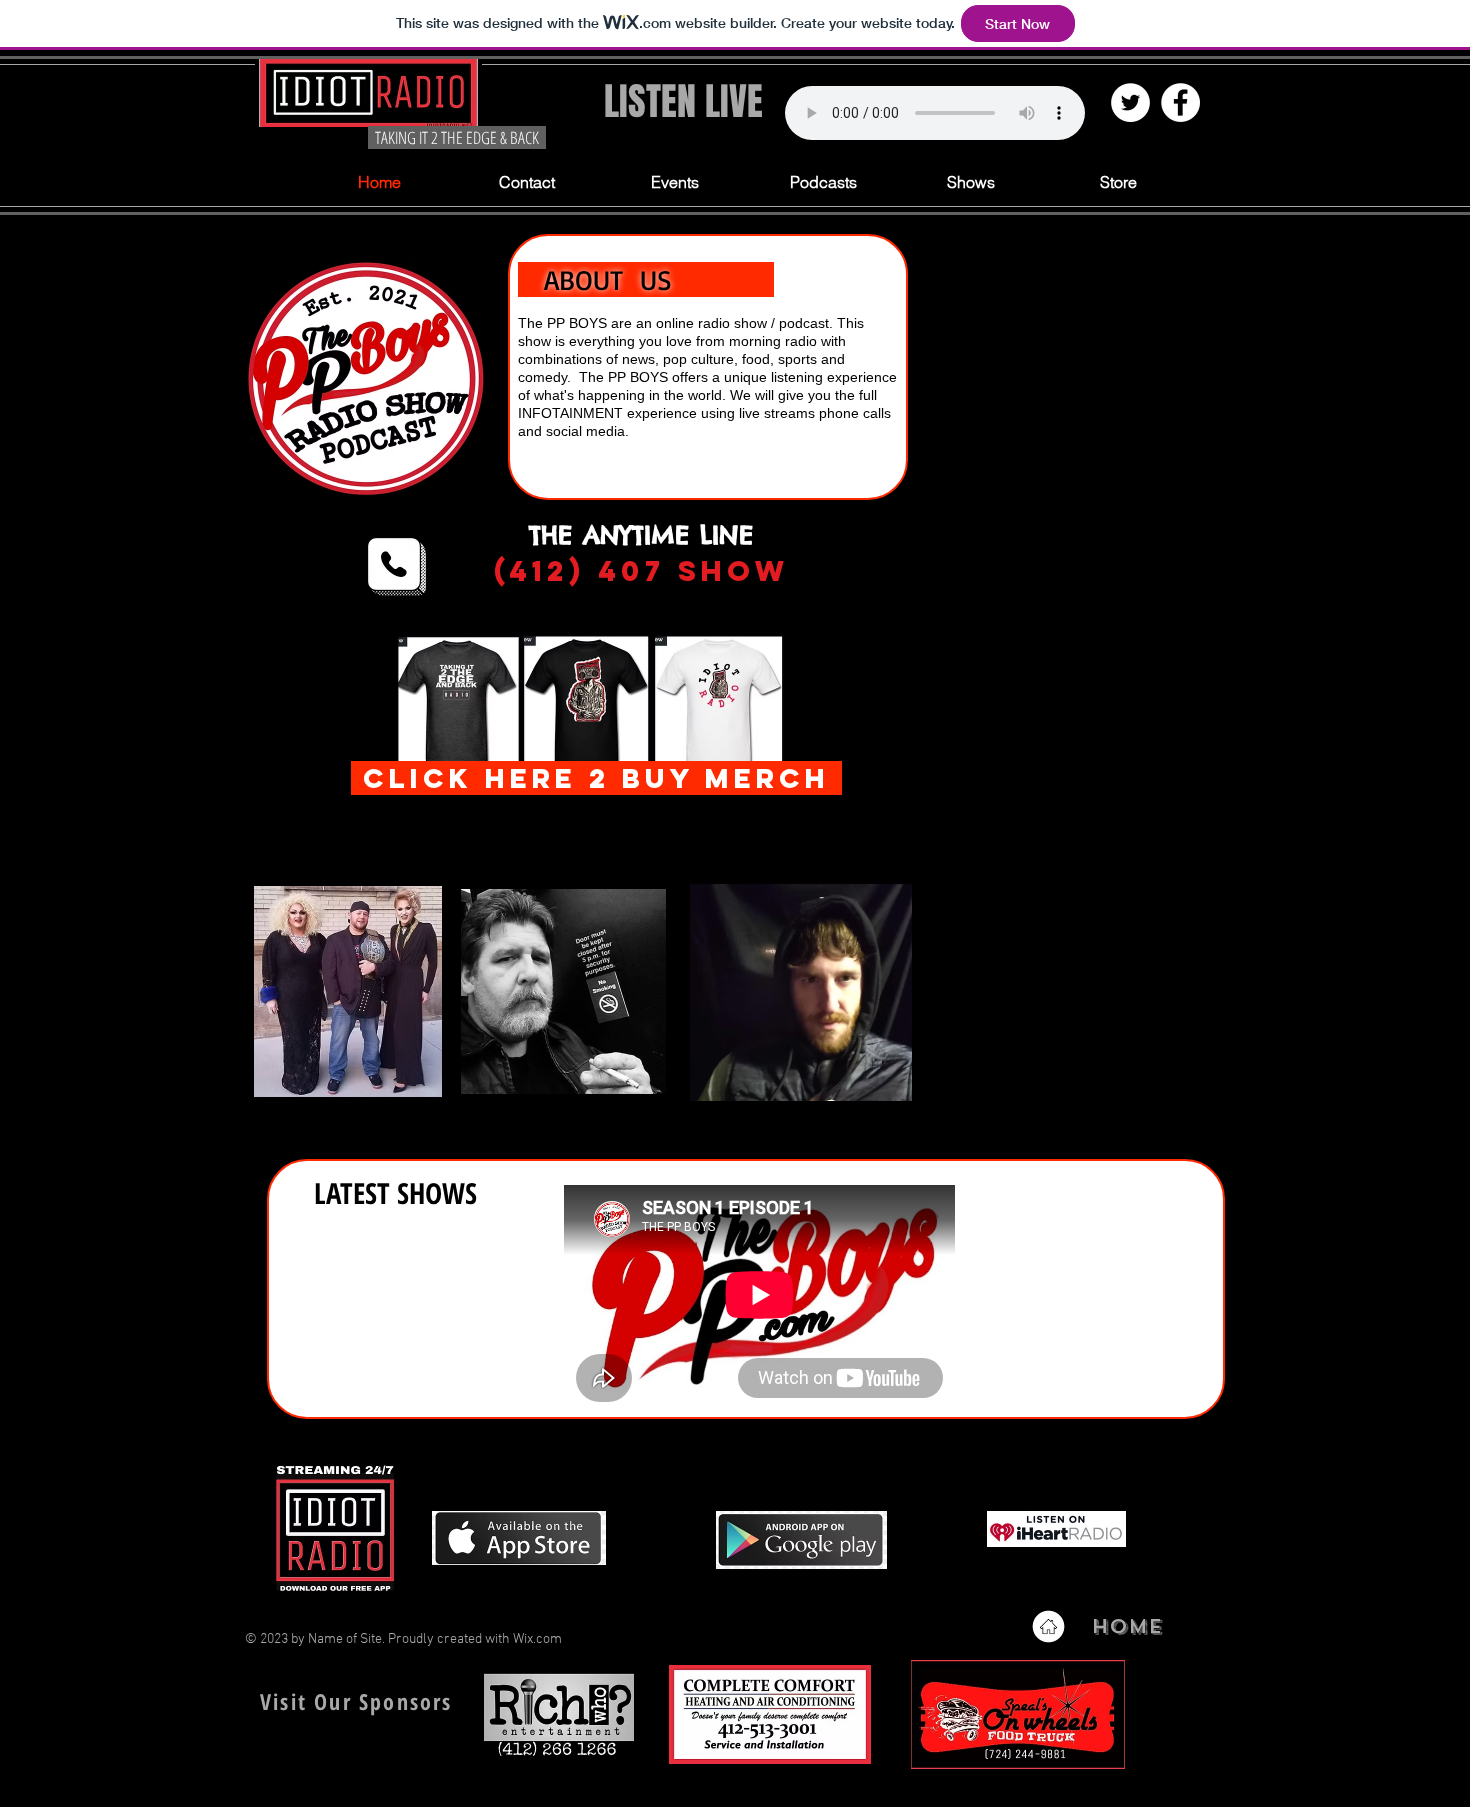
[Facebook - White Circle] (1180, 102)
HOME (1126, 1626)
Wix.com (537, 1639)
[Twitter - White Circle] (1130, 102)
